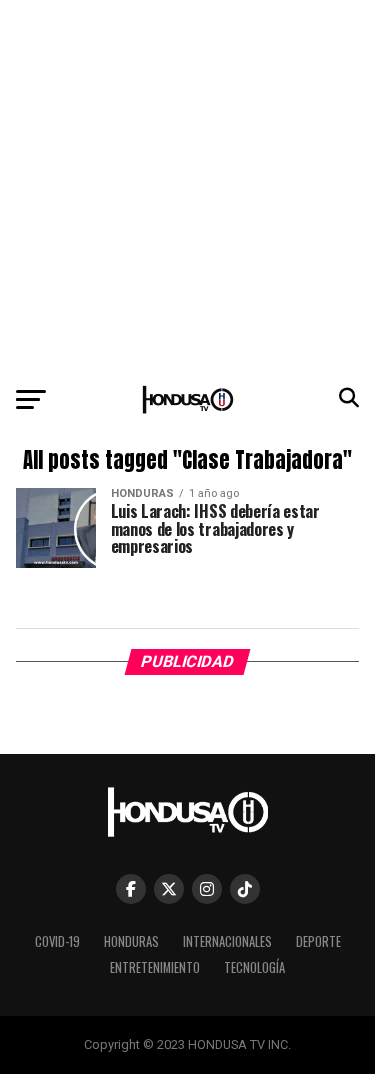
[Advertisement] (187, 187)
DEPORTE (318, 941)
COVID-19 (57, 941)
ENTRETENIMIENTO (155, 967)
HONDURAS (131, 941)
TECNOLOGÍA (254, 967)
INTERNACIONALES (227, 941)
